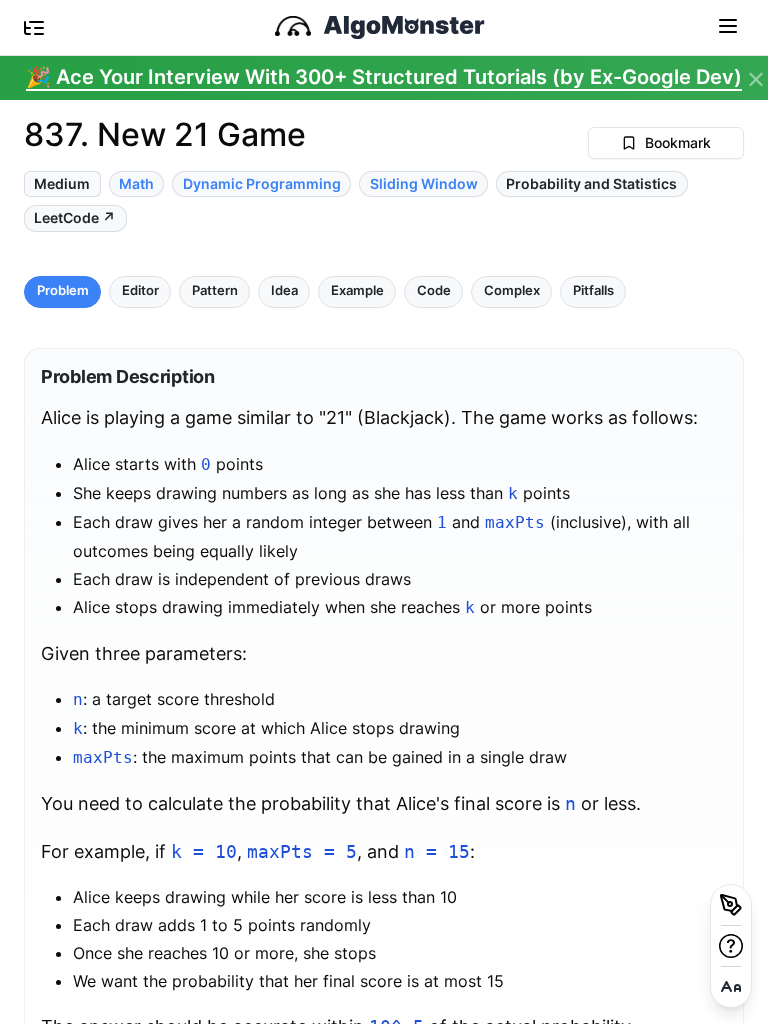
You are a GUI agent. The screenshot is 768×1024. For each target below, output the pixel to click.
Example (357, 290)
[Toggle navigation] (728, 25)
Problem (63, 290)
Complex (512, 290)
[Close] (756, 80)
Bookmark (678, 142)
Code (434, 290)
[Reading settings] (731, 987)
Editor (140, 290)
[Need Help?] (731, 946)
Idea (284, 290)
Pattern (215, 290)
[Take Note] (731, 905)
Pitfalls (593, 290)
